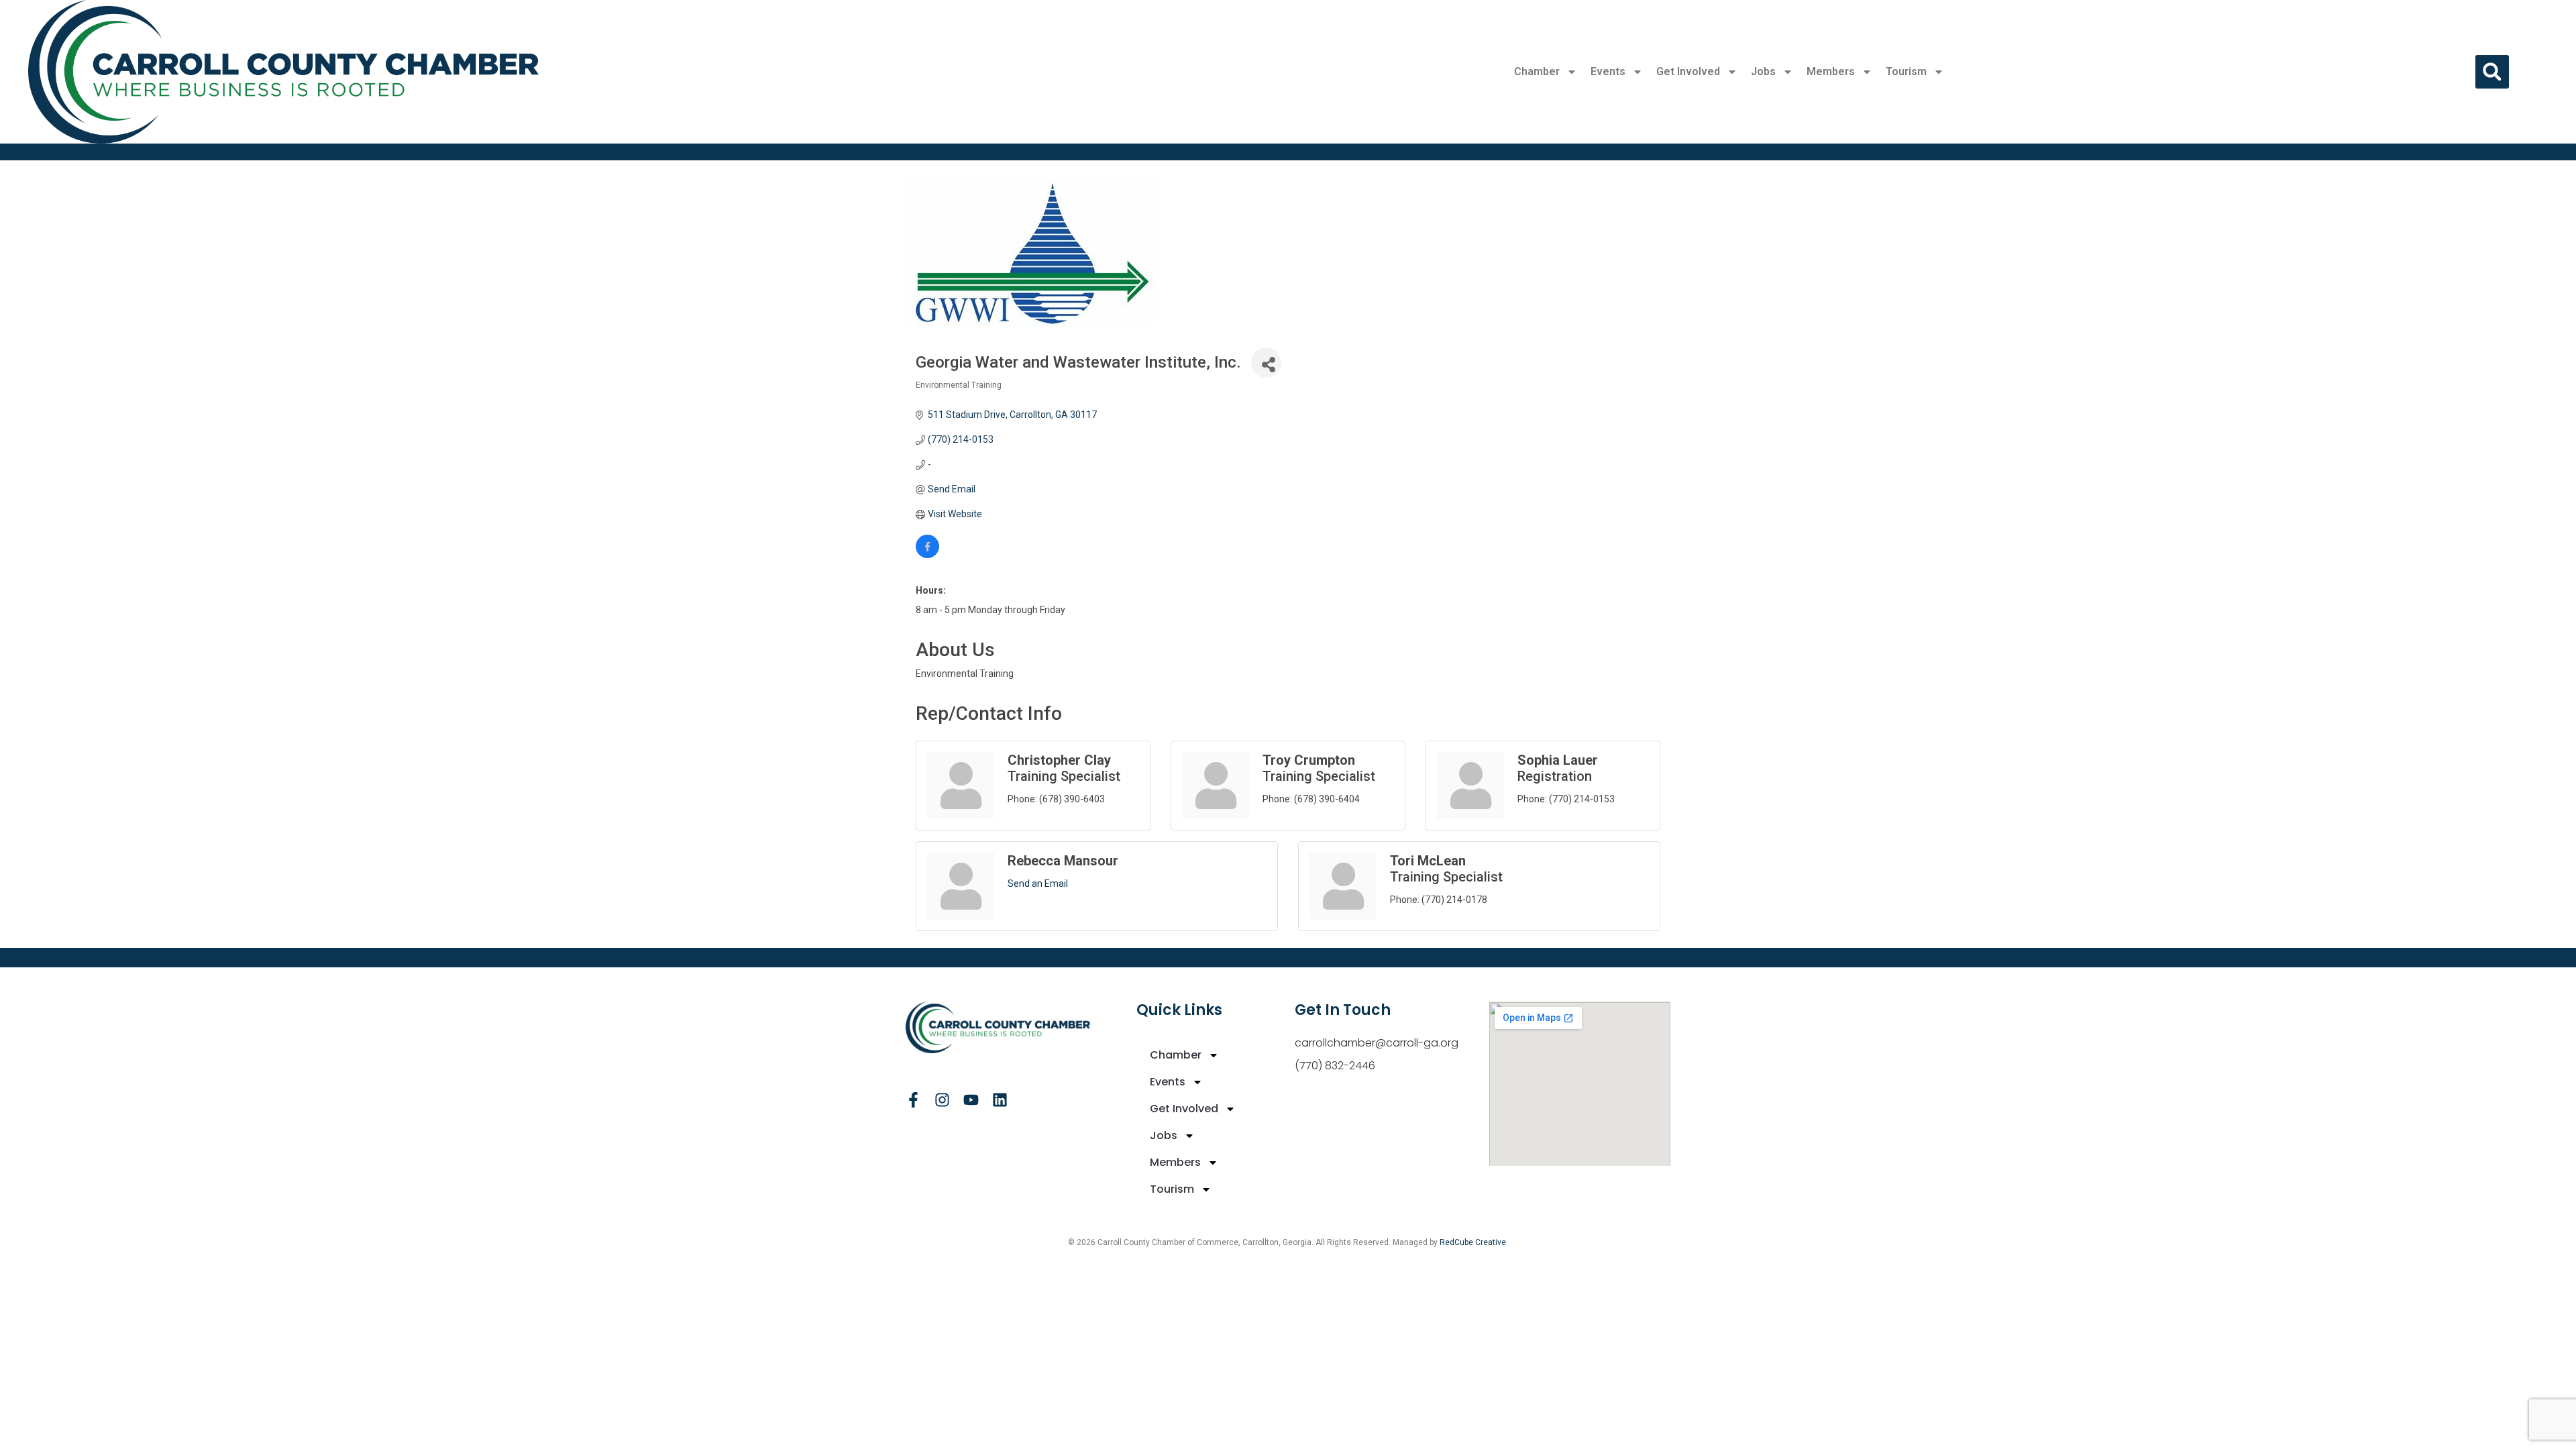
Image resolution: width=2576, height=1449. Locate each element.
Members (1831, 71)
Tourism (1906, 71)
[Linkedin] (1000, 1100)
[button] (2492, 72)
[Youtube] (971, 1100)
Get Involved (1688, 71)
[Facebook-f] (913, 1100)
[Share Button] (1266, 363)
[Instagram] (942, 1100)
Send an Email (1038, 883)
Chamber (1537, 71)
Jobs (1763, 71)
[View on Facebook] (927, 555)
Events (1608, 71)
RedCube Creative (1473, 1242)
